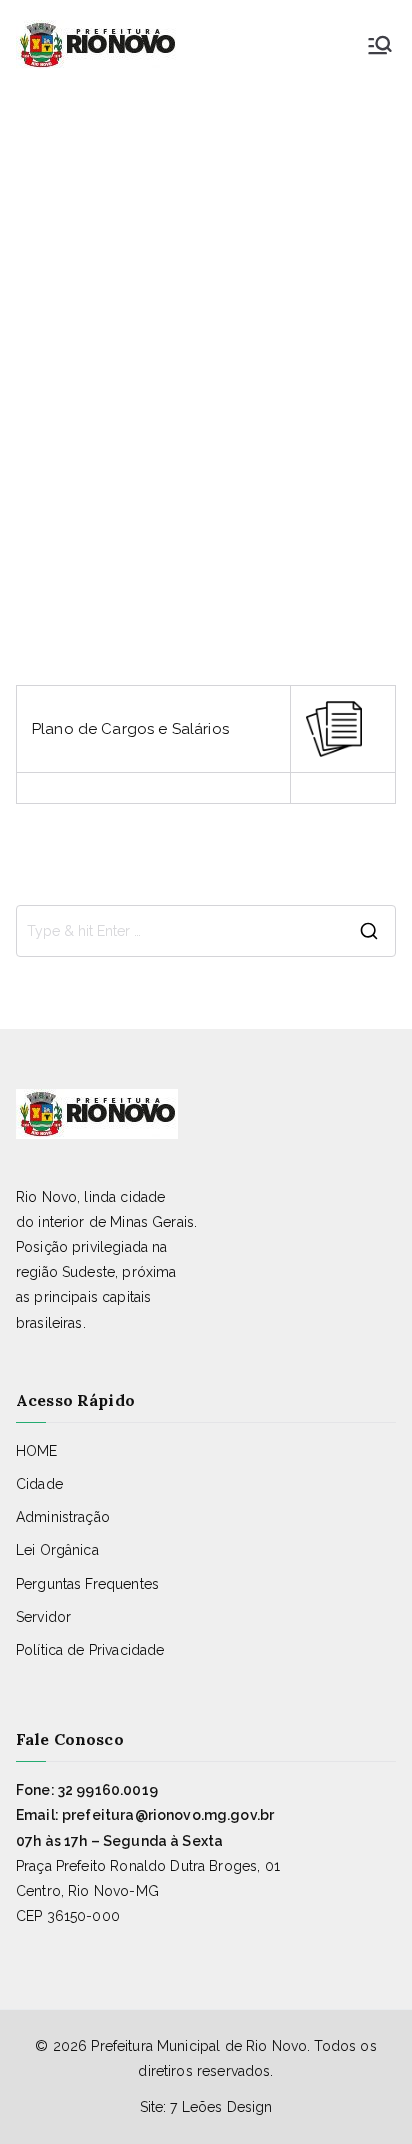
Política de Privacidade (90, 1650)
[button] (206, 2105)
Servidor (43, 1617)
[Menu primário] (380, 45)
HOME (37, 1451)
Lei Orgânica (57, 1550)
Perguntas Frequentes (87, 1584)
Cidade (39, 1484)
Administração (63, 1517)
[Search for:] (206, 931)
